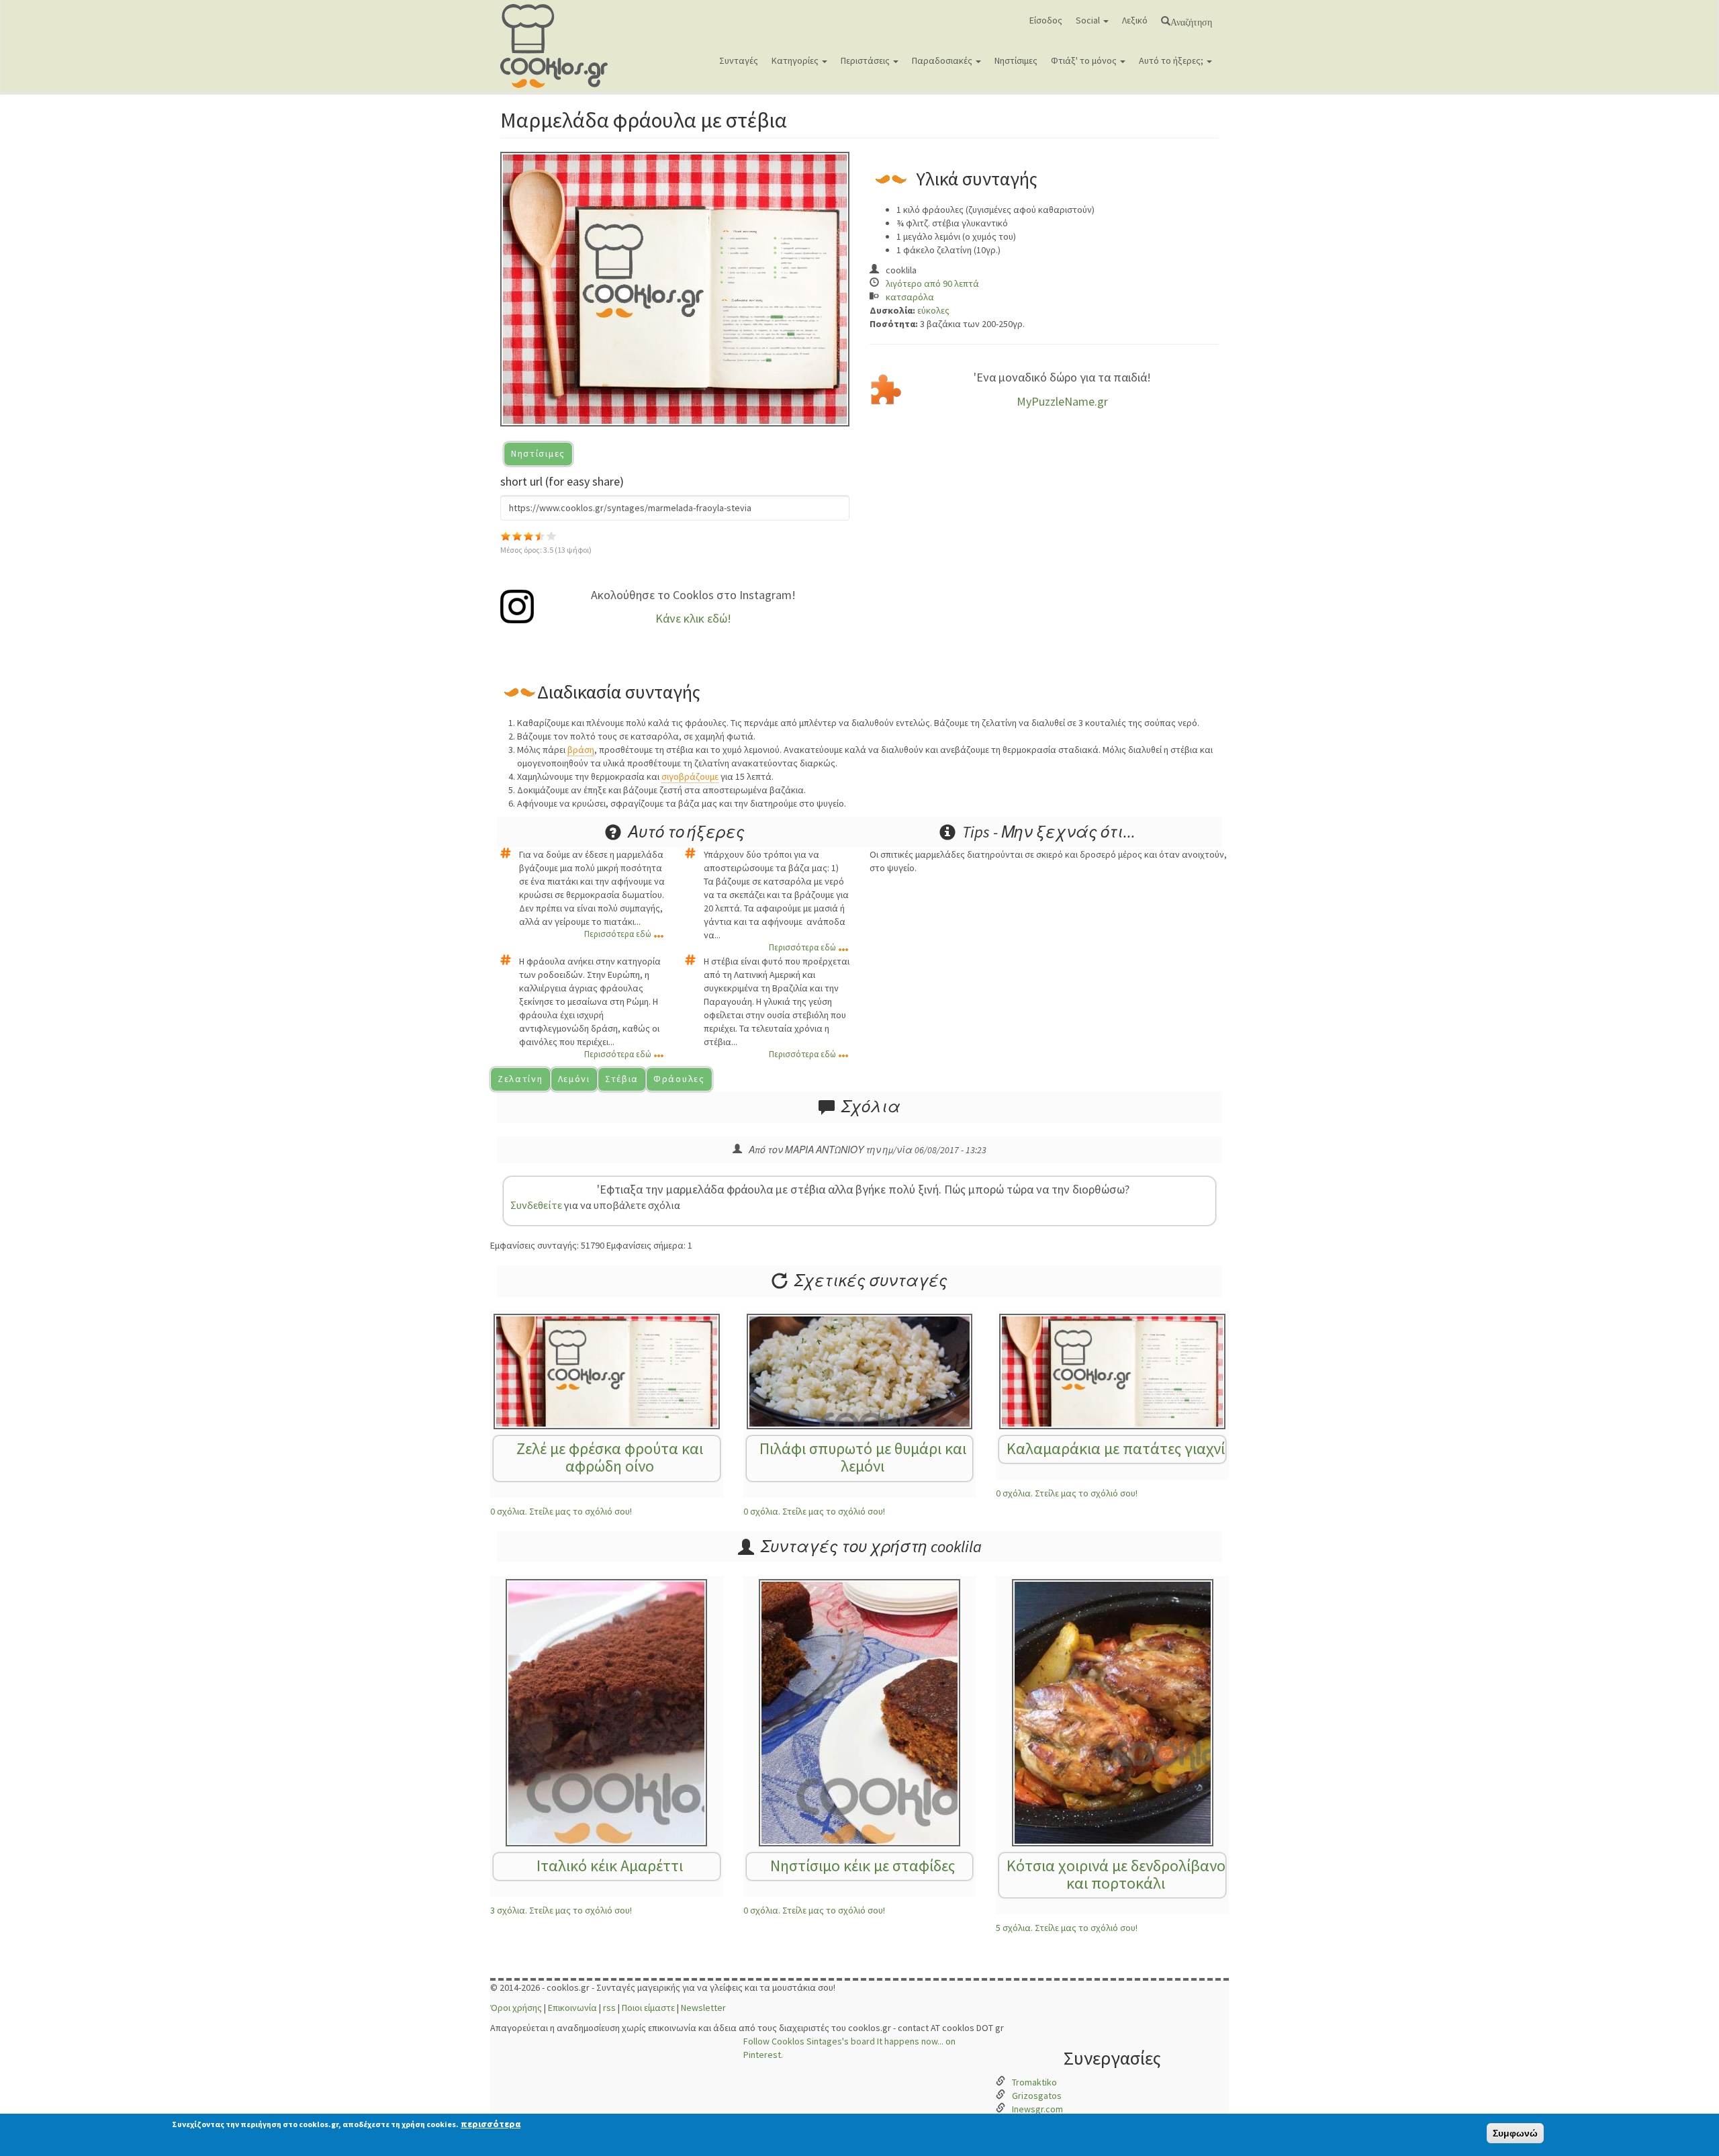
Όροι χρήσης (516, 2008)
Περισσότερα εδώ (618, 934)
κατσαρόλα (910, 297)
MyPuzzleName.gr (1062, 401)
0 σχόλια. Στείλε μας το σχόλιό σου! (561, 1511)
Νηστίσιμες (1016, 60)
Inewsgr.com (1037, 2109)
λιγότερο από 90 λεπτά (932, 283)
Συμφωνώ (1515, 2133)
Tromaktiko (1034, 2082)
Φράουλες (679, 1079)
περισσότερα (491, 2124)
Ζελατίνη (520, 1079)
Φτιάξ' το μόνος (1085, 60)
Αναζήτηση (1191, 21)
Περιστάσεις (866, 60)
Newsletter (703, 2008)
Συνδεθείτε (536, 1205)
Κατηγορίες (796, 60)
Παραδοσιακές (943, 60)
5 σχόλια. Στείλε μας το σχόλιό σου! (1067, 1928)
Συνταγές (739, 60)
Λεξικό (1135, 20)
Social (1089, 20)
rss (609, 2008)
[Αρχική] (559, 46)
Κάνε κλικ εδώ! (693, 618)
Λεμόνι (574, 1079)
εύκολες (933, 310)
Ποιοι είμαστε (648, 2008)
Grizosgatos (1037, 2096)
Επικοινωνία (572, 2008)
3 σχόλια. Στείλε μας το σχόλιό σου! (561, 1910)
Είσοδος (1046, 20)
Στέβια (622, 1079)
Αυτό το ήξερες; (1172, 60)
